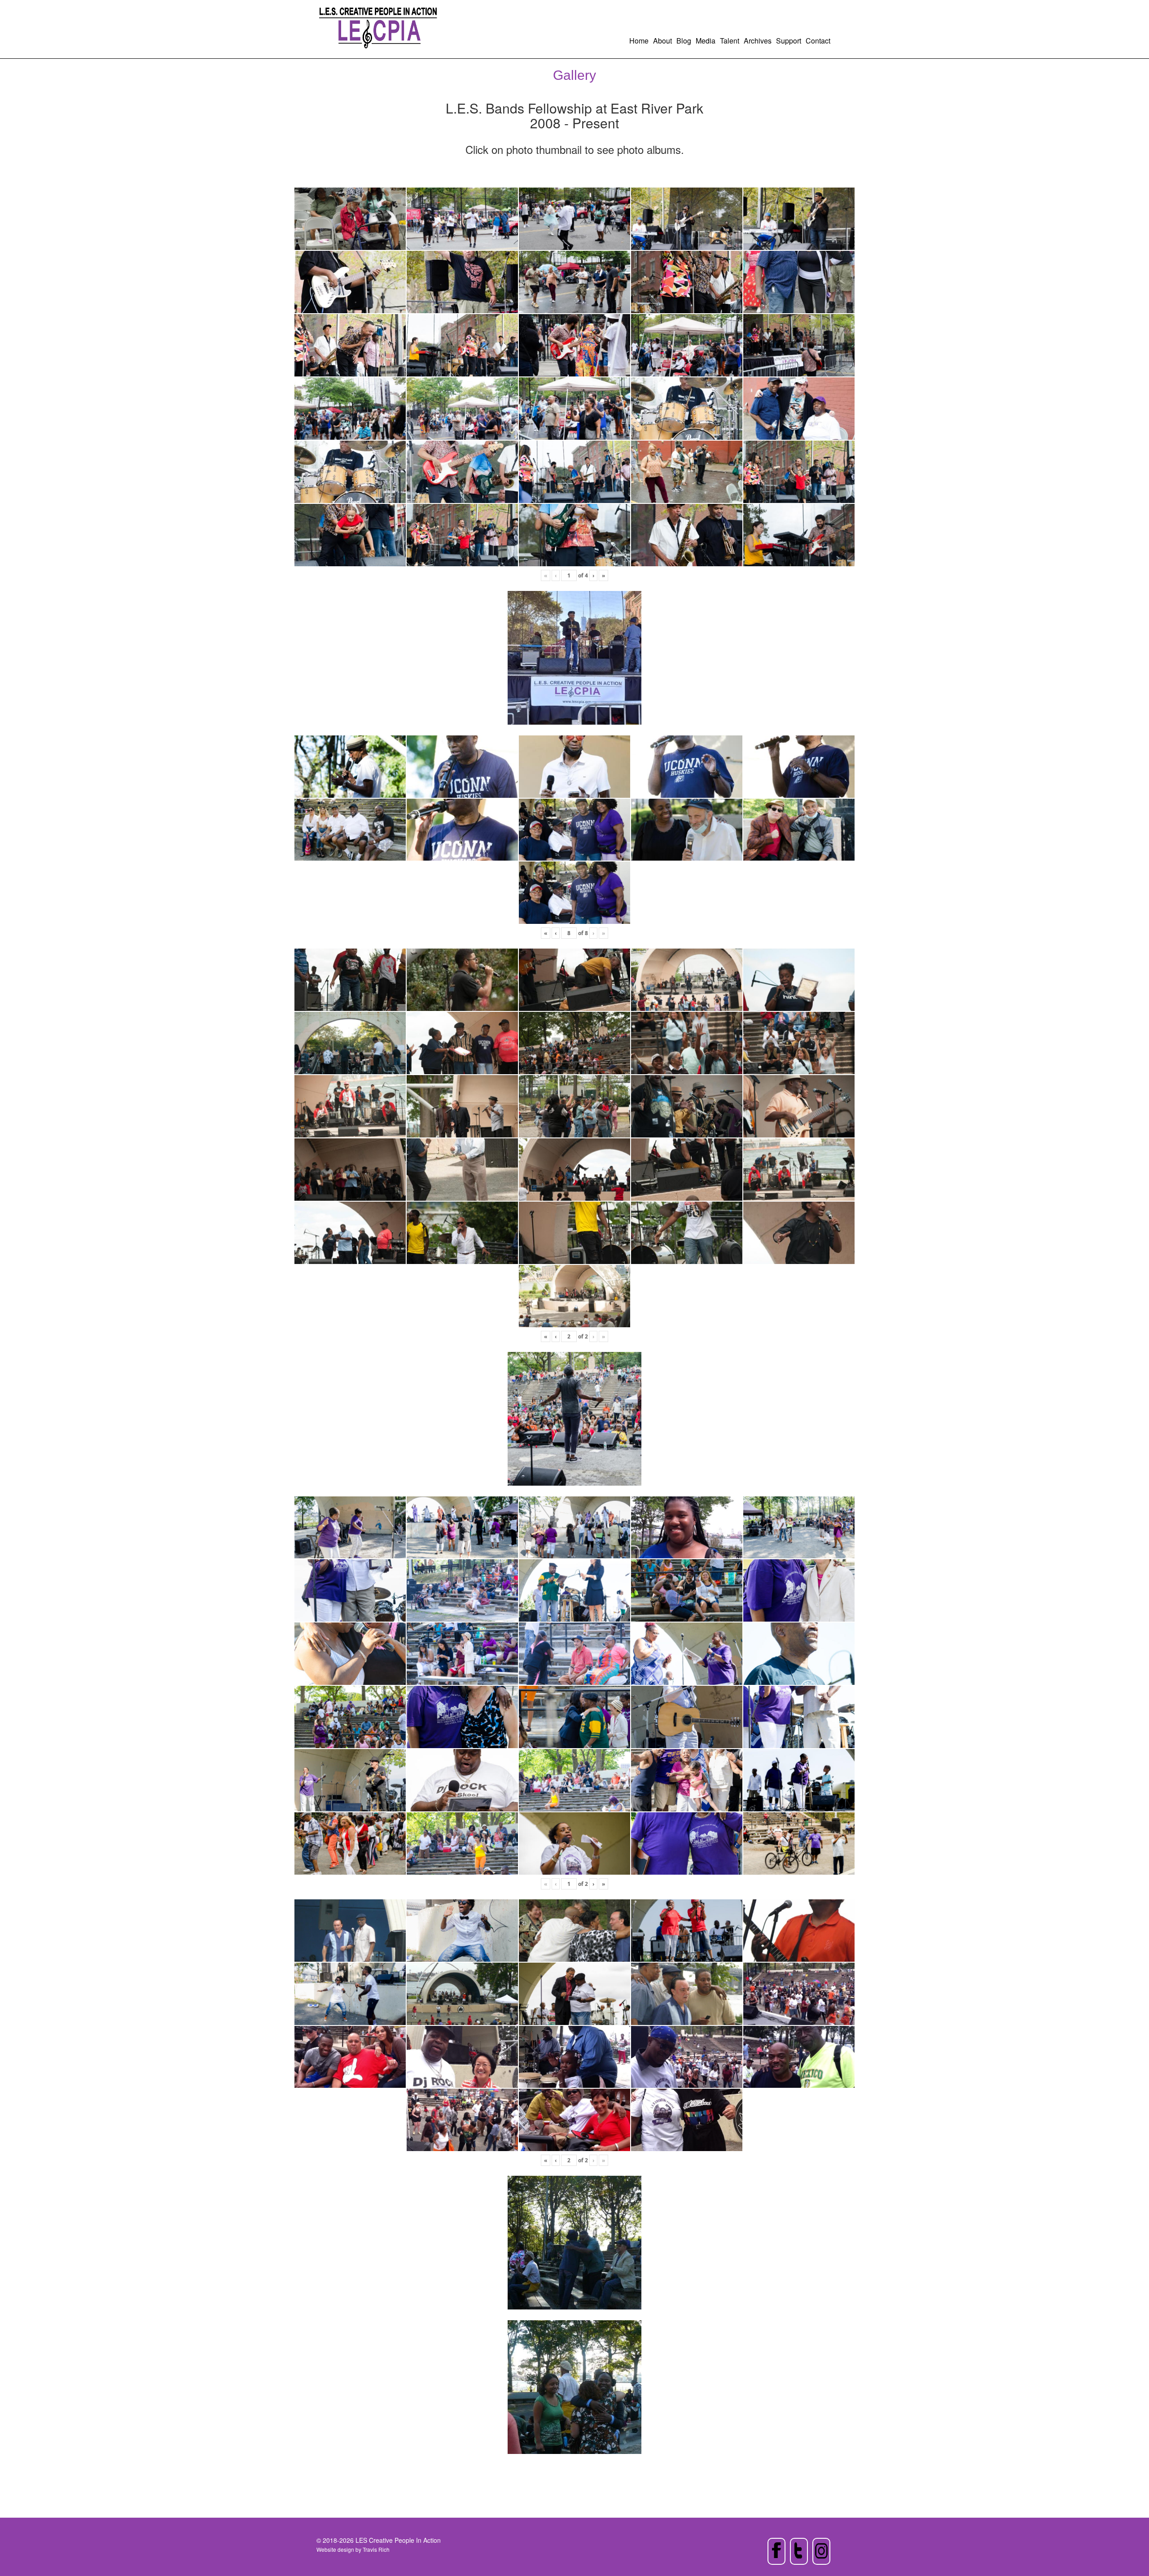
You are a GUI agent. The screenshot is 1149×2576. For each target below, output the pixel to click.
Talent (730, 41)
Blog (684, 41)
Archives (758, 41)
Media (706, 41)
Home (639, 41)
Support (789, 41)
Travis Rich (376, 2549)
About (662, 41)
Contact (818, 41)
